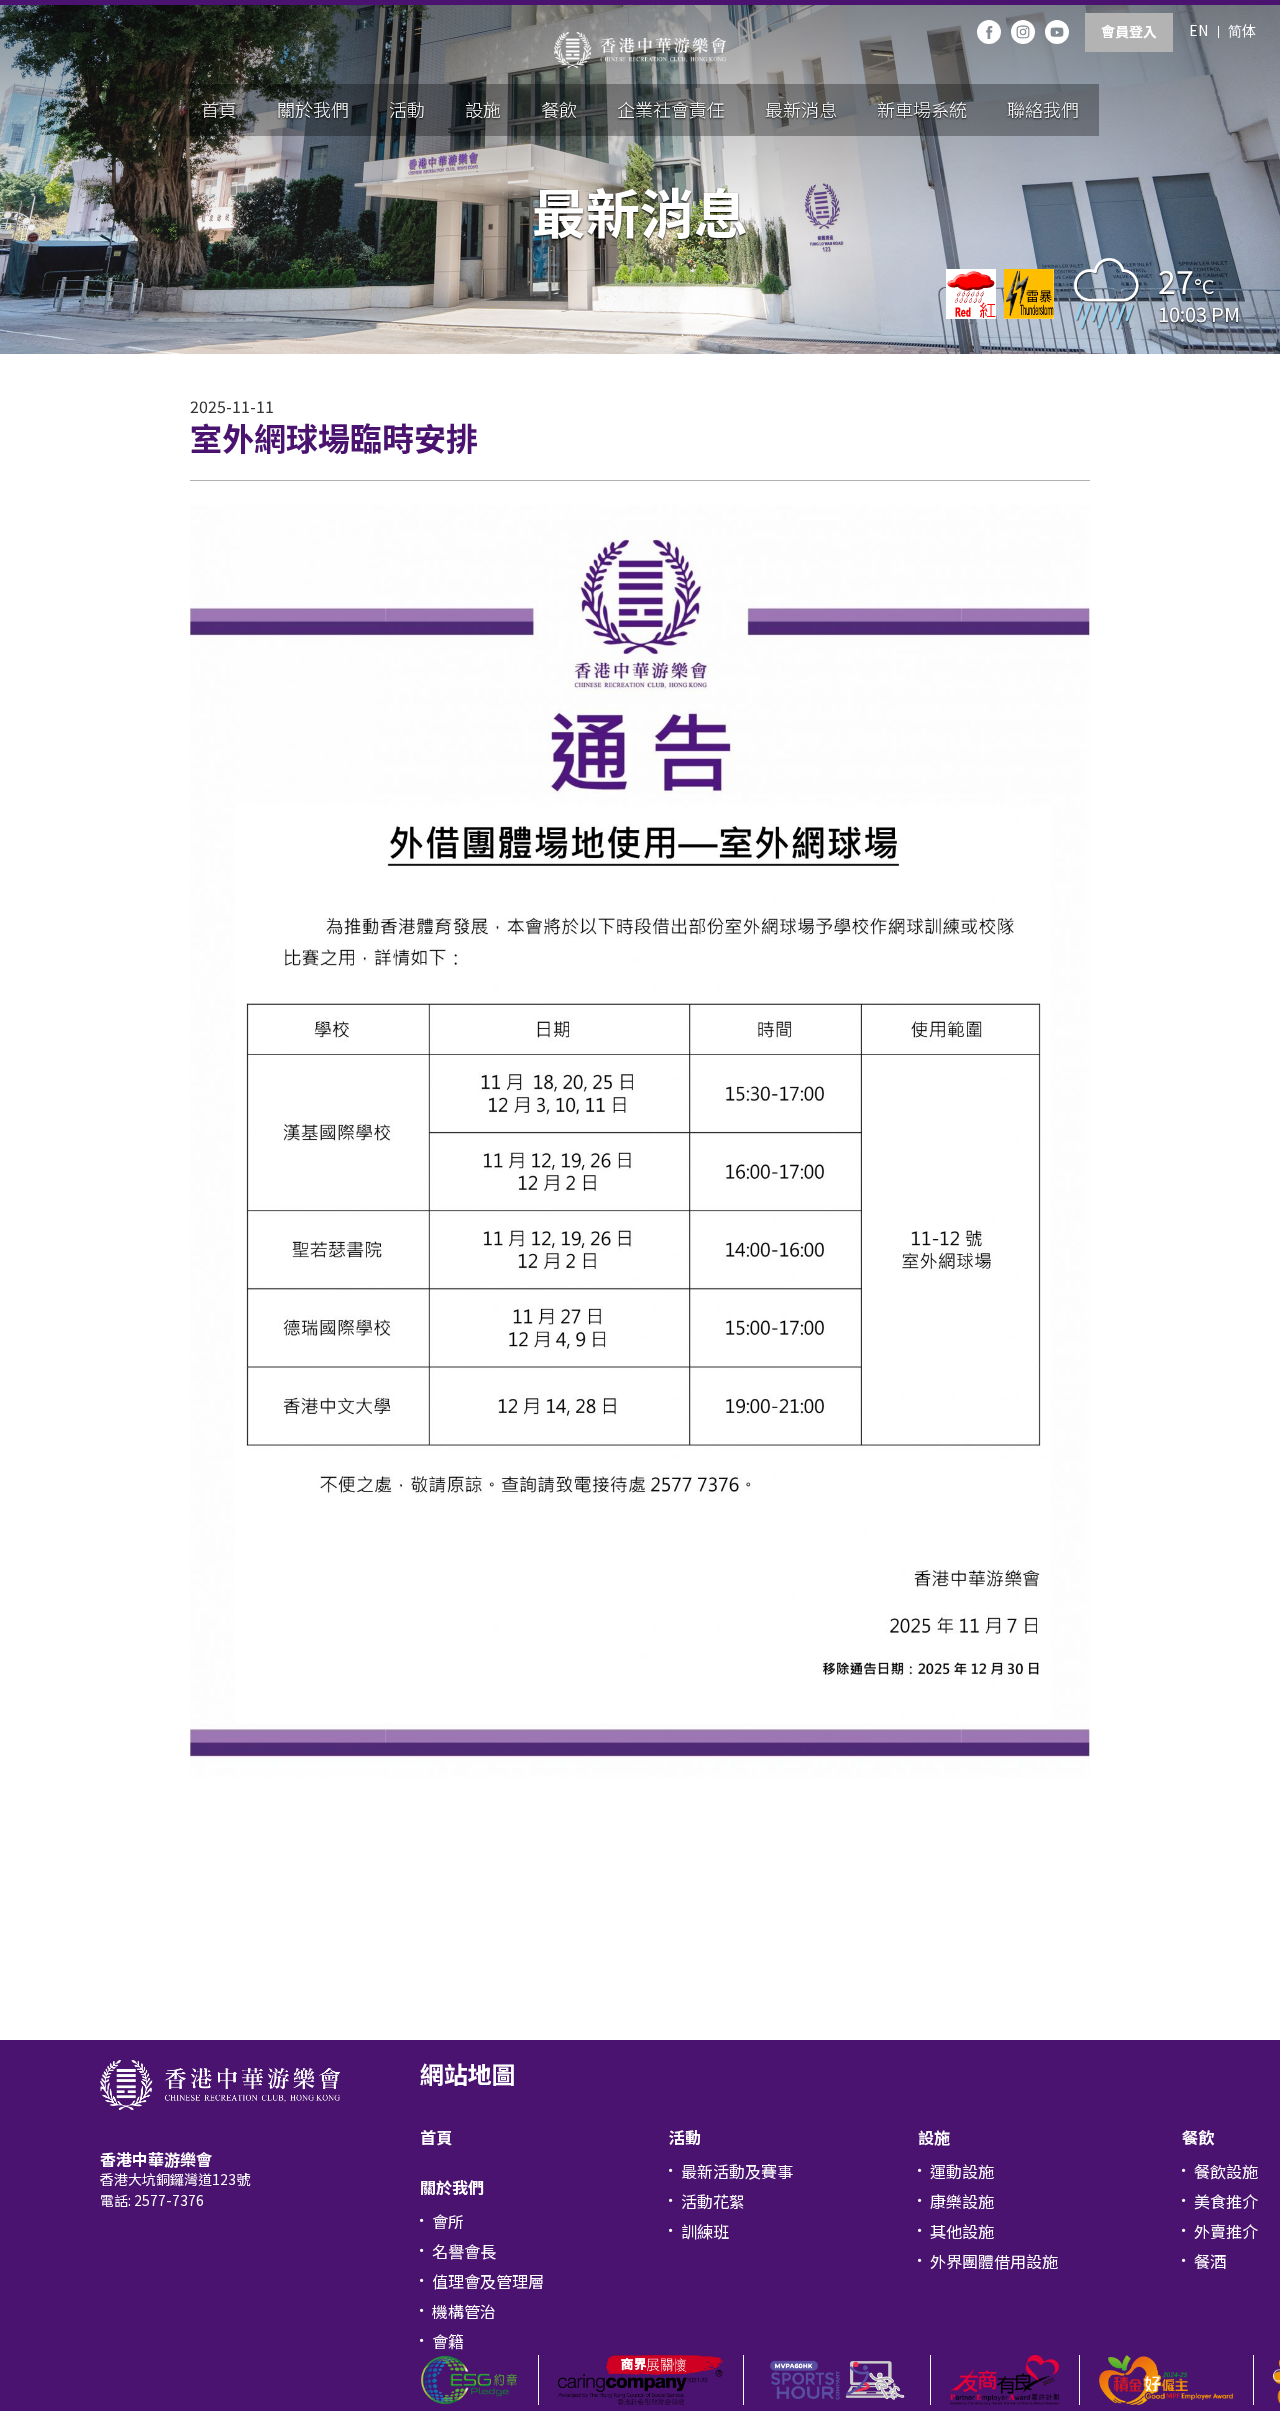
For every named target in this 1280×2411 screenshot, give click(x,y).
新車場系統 (922, 109)
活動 (407, 109)
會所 (448, 2221)
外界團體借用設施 (994, 2261)
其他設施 (962, 2231)
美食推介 (1226, 2201)
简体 (1242, 30)
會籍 (448, 2341)
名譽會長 (464, 2251)
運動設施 (962, 2171)
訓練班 (705, 2231)
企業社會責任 (671, 109)
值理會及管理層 (488, 2281)
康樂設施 (962, 2201)
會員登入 (1129, 31)
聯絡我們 (1043, 109)
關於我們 (313, 109)
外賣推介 (1226, 2231)
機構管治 (464, 2311)
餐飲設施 (1226, 2171)
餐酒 (1210, 2261)
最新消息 (801, 109)
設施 (483, 109)
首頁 (219, 109)
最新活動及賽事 (737, 2171)
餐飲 (559, 109)
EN (1198, 30)
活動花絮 (713, 2201)
